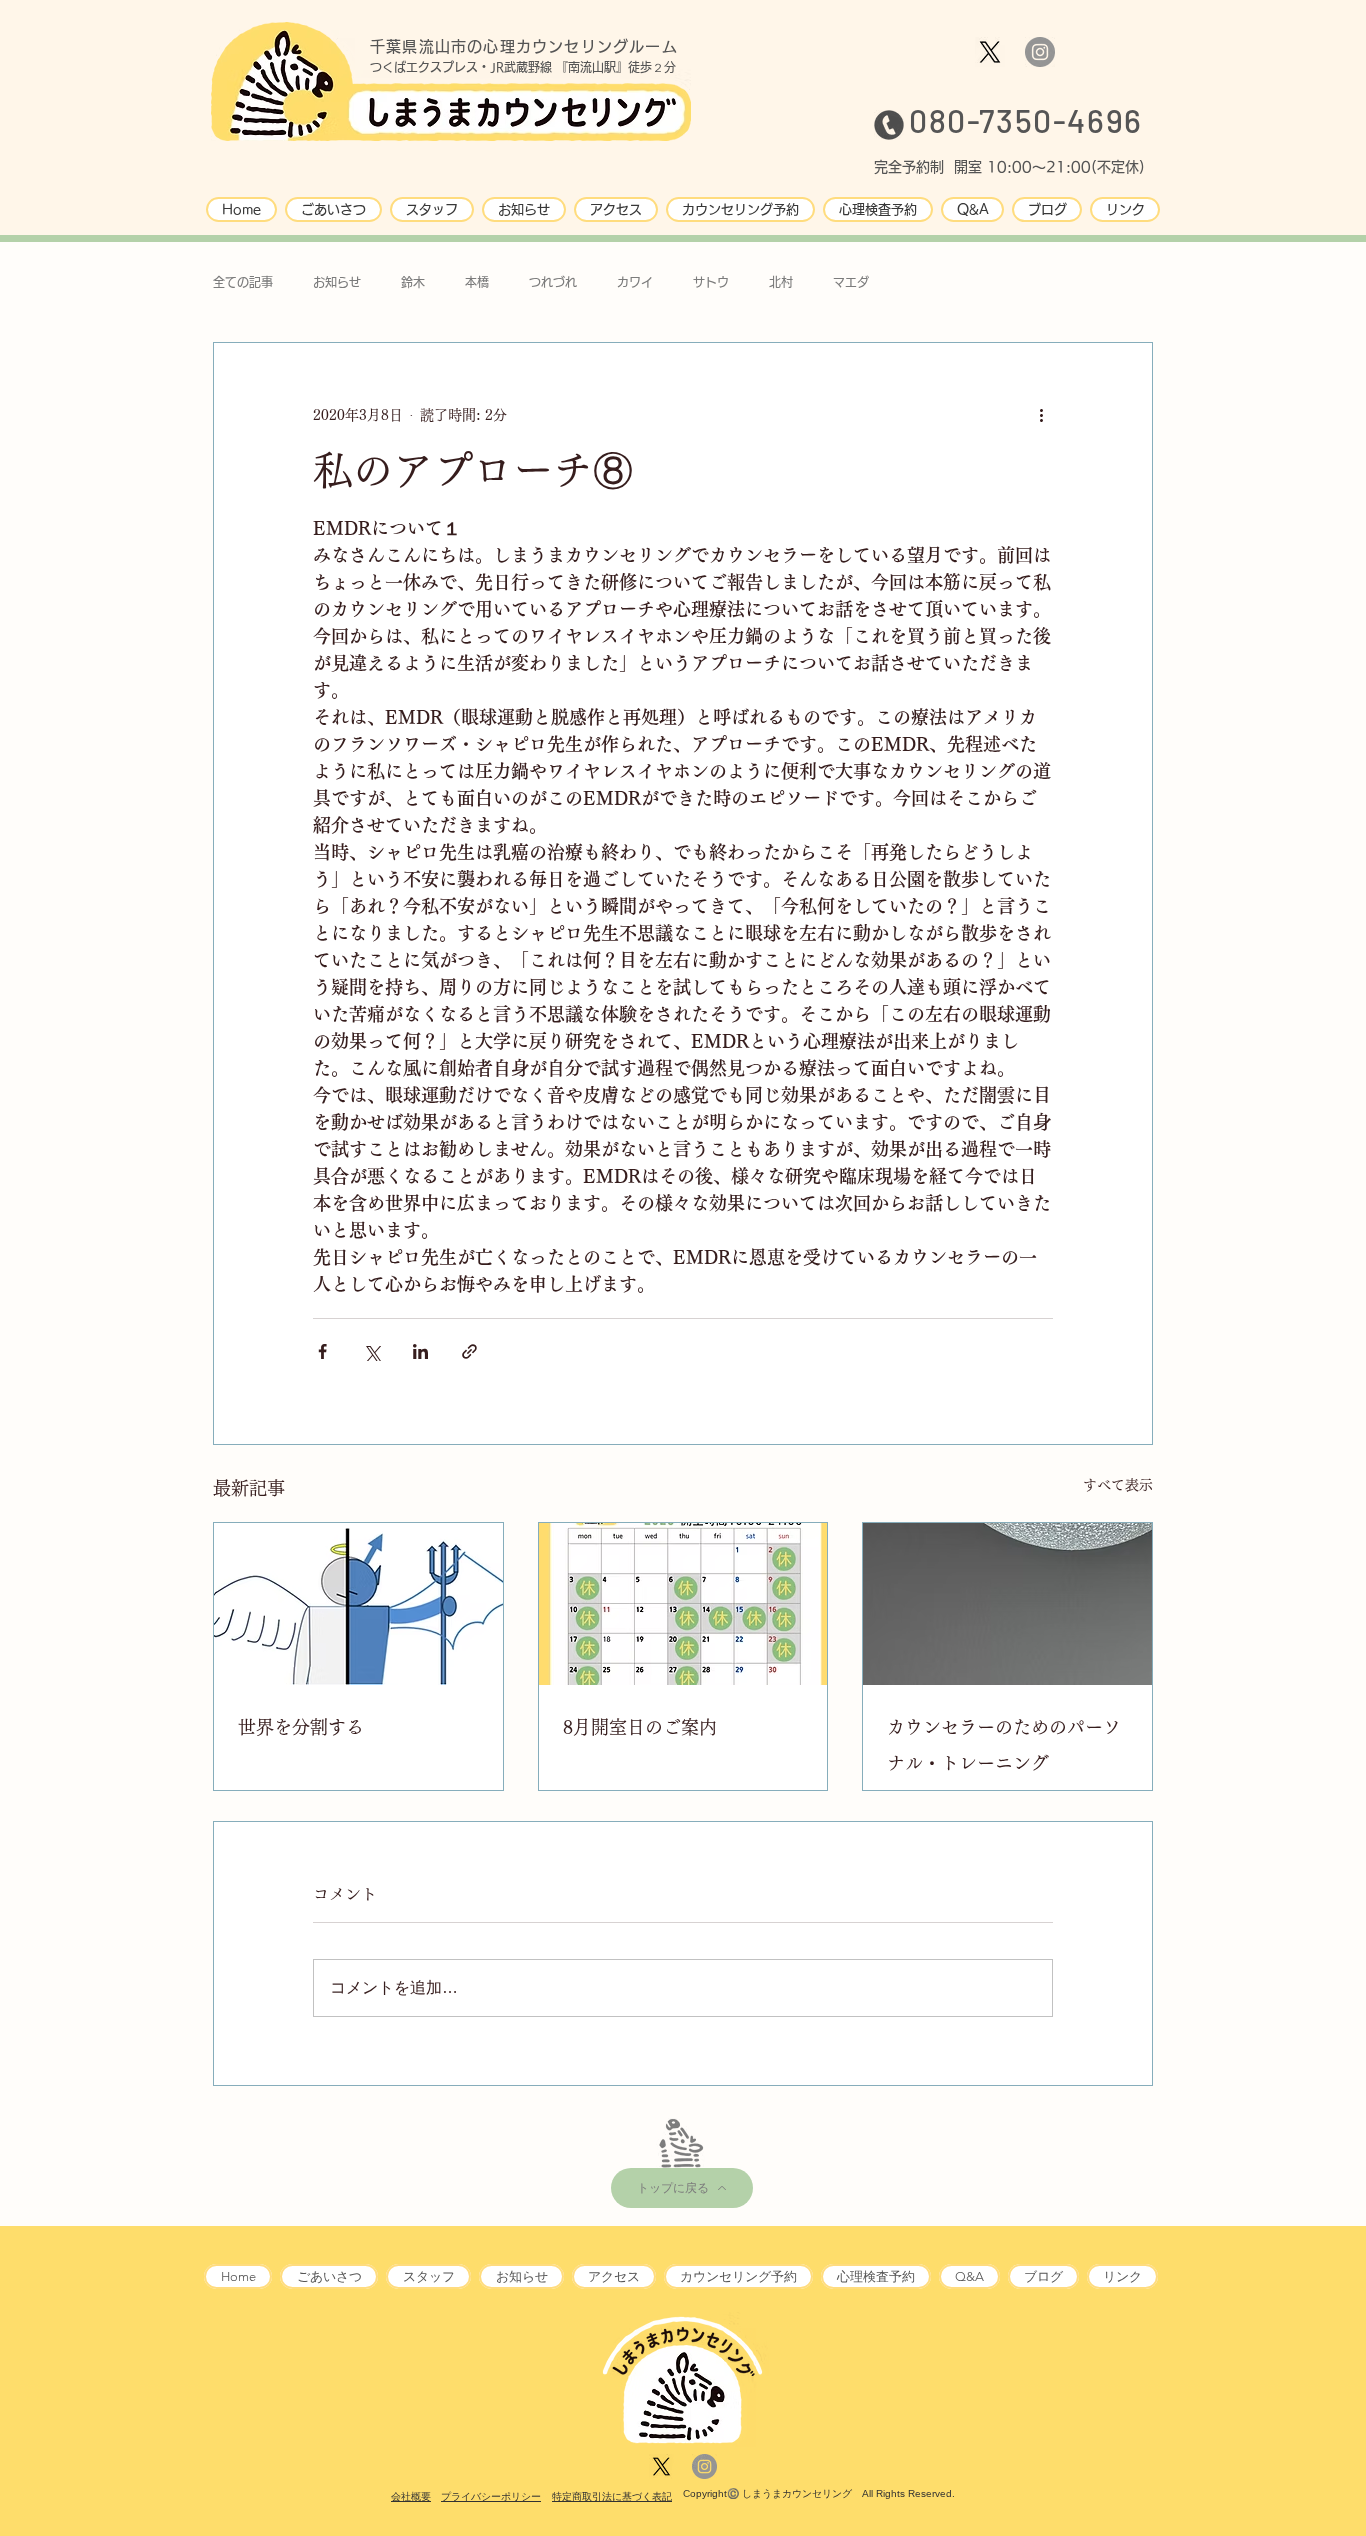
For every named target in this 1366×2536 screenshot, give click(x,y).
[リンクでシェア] (469, 1351)
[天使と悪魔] (358, 1604)
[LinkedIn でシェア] (420, 1351)
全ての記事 (243, 282)
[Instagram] (1040, 52)
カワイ (635, 282)
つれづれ (553, 282)
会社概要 (411, 2496)
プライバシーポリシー (491, 2496)
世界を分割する (301, 1727)
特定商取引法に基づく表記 (612, 2496)
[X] (990, 52)
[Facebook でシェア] (322, 1351)
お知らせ (337, 282)
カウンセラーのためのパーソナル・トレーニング (1004, 1745)
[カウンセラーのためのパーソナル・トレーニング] (1007, 1604)
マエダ (851, 282)
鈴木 (413, 282)
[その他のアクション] (1041, 415)
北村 (781, 282)
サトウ (711, 282)
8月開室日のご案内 (640, 1727)
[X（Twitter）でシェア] (371, 1351)
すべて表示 (1118, 1485)
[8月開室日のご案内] (683, 1604)
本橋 (477, 282)
